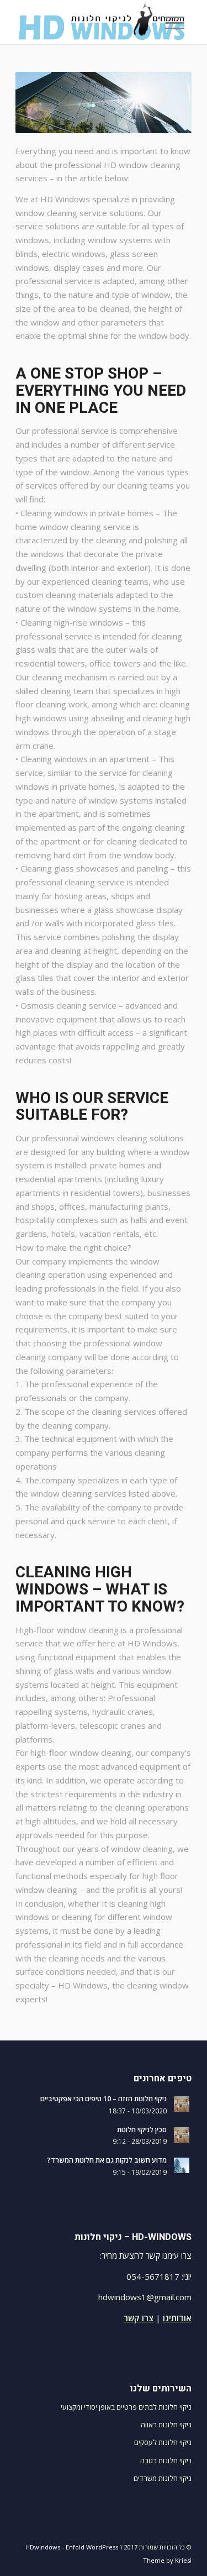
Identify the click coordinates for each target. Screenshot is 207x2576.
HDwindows (43, 2547)
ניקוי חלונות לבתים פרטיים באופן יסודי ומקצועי (126, 2407)
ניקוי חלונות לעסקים (163, 2442)
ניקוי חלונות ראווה (166, 2425)
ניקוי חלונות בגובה (166, 2460)
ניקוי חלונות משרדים (163, 2478)
